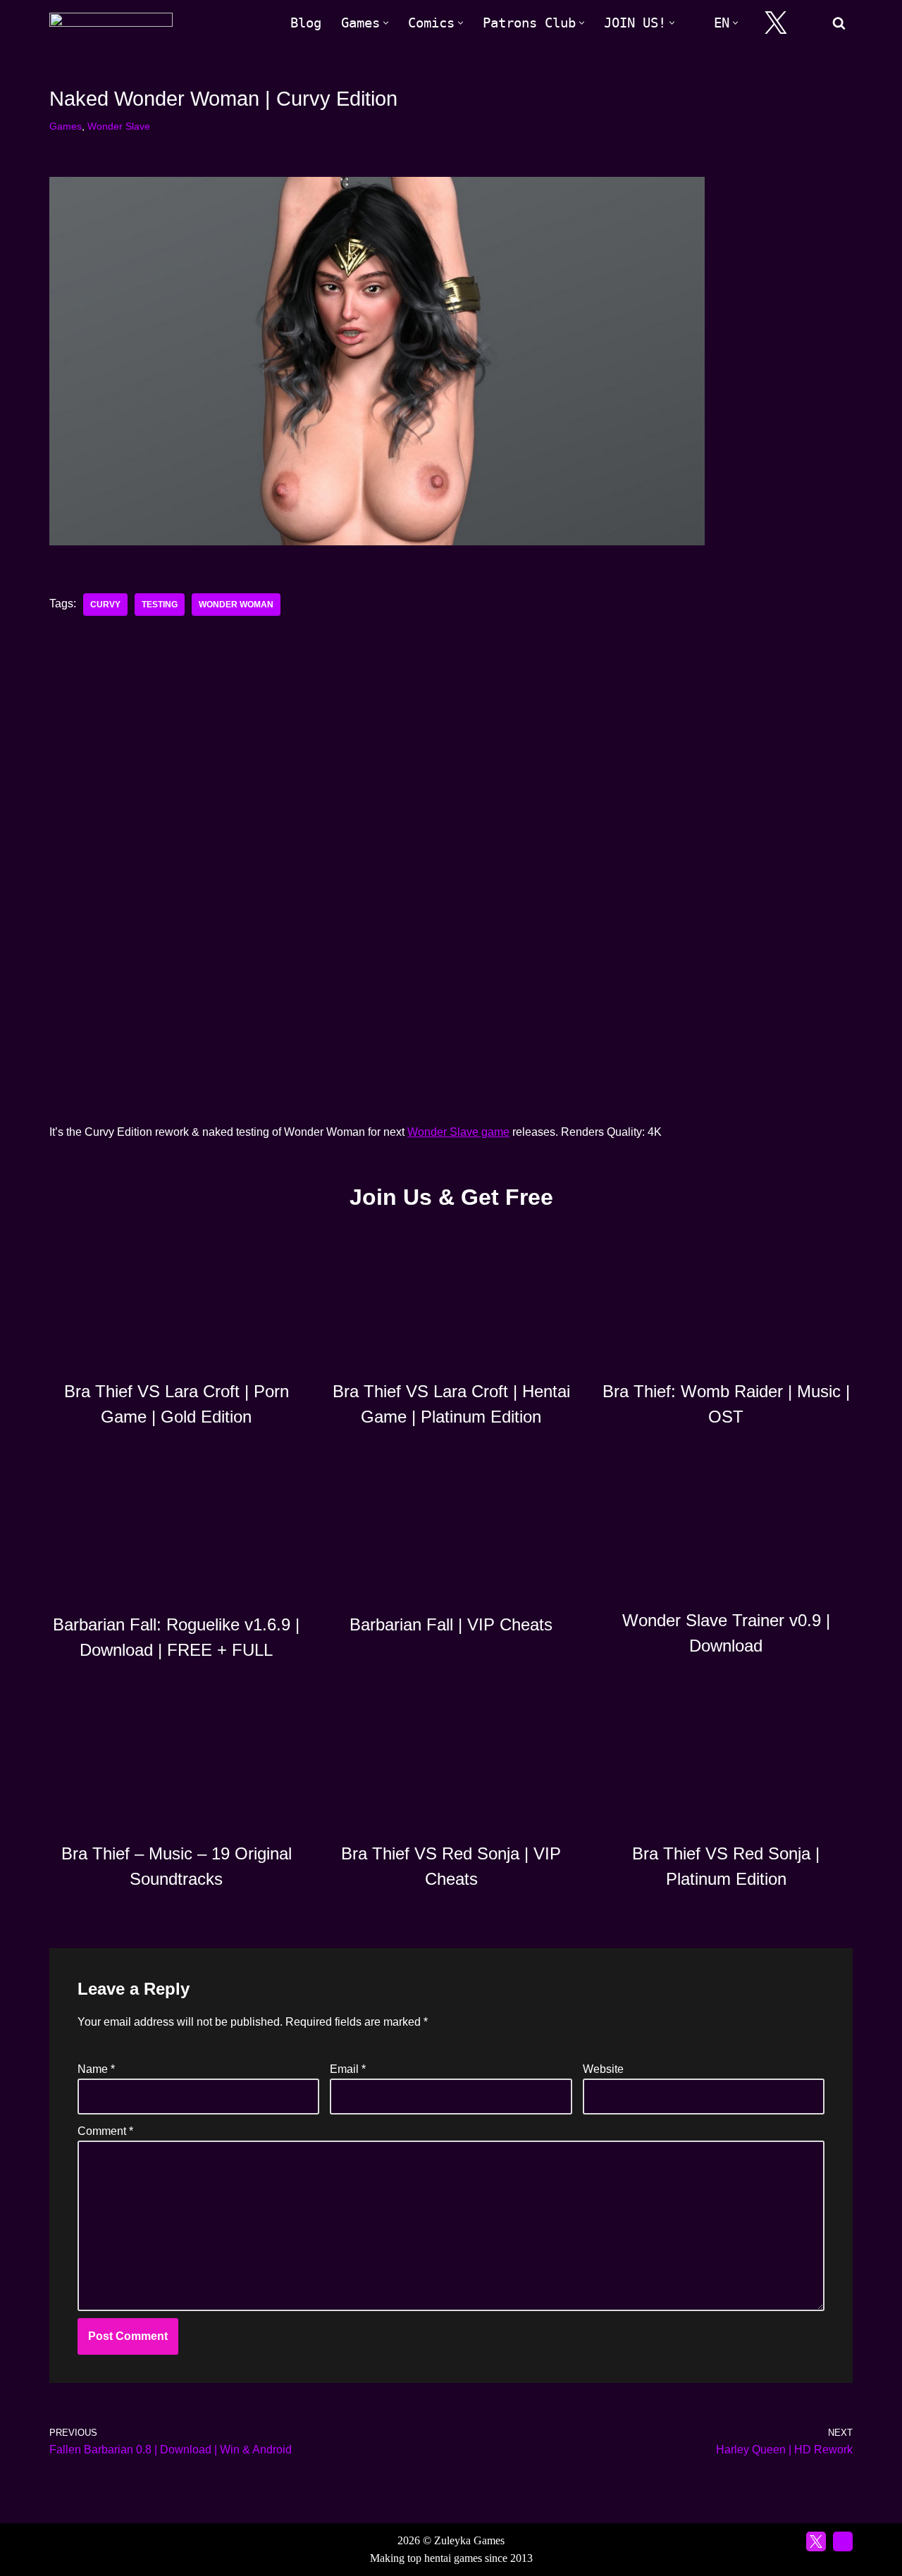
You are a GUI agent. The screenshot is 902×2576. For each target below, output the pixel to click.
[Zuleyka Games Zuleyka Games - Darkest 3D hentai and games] (111, 23)
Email (348, 2069)
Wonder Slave (119, 126)
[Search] (839, 23)
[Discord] (811, 23)
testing (160, 605)
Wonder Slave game (458, 1132)
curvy (105, 605)
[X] (776, 23)
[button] (386, 23)
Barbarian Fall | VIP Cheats (451, 1624)
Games (66, 126)
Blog (306, 23)
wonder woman (236, 605)
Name (96, 2069)
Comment (105, 2131)
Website (603, 2069)
